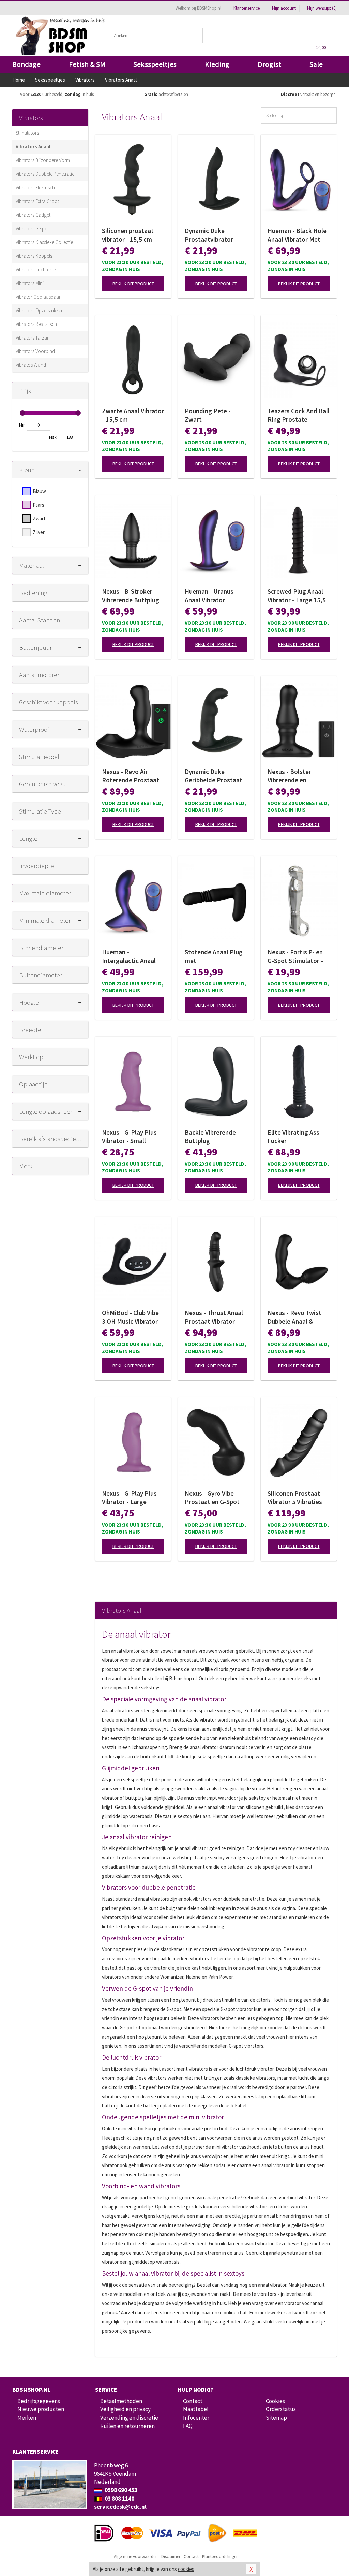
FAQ (188, 2426)
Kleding (217, 64)
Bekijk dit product (133, 284)
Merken (27, 2418)
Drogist (270, 64)
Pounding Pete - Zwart (208, 415)
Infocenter (196, 2418)
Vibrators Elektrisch (35, 188)
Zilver (39, 532)
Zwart (39, 519)
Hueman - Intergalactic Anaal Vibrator (129, 956)
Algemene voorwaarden (136, 2556)
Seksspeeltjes (155, 64)
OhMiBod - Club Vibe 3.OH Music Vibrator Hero (130, 1317)
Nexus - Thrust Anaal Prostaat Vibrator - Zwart (214, 1317)
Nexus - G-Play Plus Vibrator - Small (129, 1136)
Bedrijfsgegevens (39, 2401)
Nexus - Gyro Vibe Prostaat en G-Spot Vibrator (212, 1498)
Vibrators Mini (30, 283)
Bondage (26, 64)
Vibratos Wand (31, 365)
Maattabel (196, 2409)
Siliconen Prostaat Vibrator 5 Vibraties (295, 1498)
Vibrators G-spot (32, 228)
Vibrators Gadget (33, 215)
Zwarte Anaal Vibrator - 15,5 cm (133, 415)
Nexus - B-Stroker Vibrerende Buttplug (131, 596)
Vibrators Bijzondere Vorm (43, 160)
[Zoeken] (211, 36)
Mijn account (284, 8)
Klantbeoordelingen (220, 2556)
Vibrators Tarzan (33, 338)
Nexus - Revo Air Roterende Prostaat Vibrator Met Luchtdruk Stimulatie (132, 776)
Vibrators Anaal (33, 147)
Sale (316, 64)
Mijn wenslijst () (321, 8)
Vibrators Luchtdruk (36, 269)
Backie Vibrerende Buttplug (210, 1136)
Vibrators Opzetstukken (40, 310)
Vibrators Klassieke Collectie (44, 242)
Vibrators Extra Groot (37, 201)
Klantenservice (247, 8)
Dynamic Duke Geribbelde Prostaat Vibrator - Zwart (214, 776)
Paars (39, 505)
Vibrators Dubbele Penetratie (45, 174)
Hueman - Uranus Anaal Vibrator (209, 596)
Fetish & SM (87, 64)
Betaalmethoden (121, 2401)
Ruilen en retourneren (127, 2426)
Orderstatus (281, 2409)
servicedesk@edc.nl (120, 2507)
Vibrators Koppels (34, 256)
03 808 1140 (119, 2499)
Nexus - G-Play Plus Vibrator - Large (129, 1498)
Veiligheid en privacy (125, 2409)
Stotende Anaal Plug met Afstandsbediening (214, 956)
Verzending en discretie (129, 2418)
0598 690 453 (120, 2490)
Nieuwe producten (41, 2409)
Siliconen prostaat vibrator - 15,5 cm (128, 235)
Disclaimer (171, 2556)
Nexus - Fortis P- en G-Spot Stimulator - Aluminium (295, 956)
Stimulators (27, 133)
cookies (186, 2569)
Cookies (275, 2401)
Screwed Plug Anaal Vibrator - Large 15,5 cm (297, 596)
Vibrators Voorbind (35, 351)
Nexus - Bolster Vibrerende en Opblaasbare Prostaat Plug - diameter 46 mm (299, 776)
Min (22, 425)
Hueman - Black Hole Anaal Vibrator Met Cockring (297, 235)
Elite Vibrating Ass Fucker (293, 1136)
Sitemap (276, 2418)
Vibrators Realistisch (36, 324)
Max (53, 437)
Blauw (39, 491)
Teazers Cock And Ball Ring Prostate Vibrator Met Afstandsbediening (299, 415)
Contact (193, 2401)
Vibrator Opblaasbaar (38, 297)
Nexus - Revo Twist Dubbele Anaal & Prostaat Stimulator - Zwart (298, 1317)
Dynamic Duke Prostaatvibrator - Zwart (211, 235)
